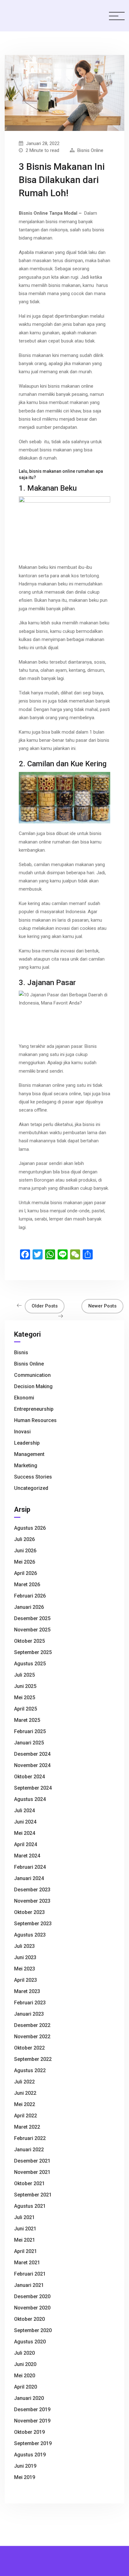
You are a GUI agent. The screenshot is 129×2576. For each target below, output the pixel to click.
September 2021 (33, 2195)
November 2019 (32, 2421)
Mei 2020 (25, 2376)
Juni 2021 (25, 2229)
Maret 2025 (27, 1720)
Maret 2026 (27, 1584)
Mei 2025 (25, 1698)
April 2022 (26, 2116)
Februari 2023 (30, 2003)
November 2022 (32, 2037)
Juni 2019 (25, 2466)
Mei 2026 (25, 1562)
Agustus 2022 (30, 2070)
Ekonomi (24, 1398)
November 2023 (32, 1901)
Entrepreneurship (34, 1409)
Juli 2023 (24, 1946)
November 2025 (32, 1630)
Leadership (27, 1443)
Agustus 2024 (30, 1799)
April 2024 (26, 1844)
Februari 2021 (30, 2274)
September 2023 (33, 1924)
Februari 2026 (30, 1596)
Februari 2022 (30, 2138)
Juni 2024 (25, 1822)
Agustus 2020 (30, 2342)
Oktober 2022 (29, 2048)
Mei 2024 (25, 1833)
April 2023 (26, 1980)
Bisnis (21, 1353)
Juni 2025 (25, 1686)
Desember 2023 (32, 1890)
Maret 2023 (27, 1991)
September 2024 (33, 1788)
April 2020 (26, 2387)
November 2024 (32, 1765)
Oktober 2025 (29, 1641)
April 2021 (26, 2251)
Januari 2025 (29, 1743)
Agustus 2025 (30, 1664)
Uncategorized (31, 1488)
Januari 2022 (29, 2150)
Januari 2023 (29, 2014)
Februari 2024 (30, 1867)
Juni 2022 (25, 2093)
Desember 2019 (32, 2409)
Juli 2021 (24, 2217)
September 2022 (33, 2059)
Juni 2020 (25, 2364)
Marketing (26, 1466)
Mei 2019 (25, 2477)
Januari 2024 (29, 1878)
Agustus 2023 (30, 1935)
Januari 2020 (29, 2398)
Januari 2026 (29, 1607)
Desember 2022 (32, 2025)
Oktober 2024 (29, 1777)
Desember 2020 (32, 2296)
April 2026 (26, 1573)
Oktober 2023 (29, 1912)
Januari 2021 (29, 2285)
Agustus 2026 (30, 1528)
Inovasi (22, 1432)
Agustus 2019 (30, 2455)
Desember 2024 (32, 1754)
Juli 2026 (24, 1539)
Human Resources (35, 1420)
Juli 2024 (24, 1811)
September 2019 (33, 2443)
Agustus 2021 (30, 2206)
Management (29, 1454)
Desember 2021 (32, 2161)
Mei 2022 (25, 2104)
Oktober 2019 (29, 2432)
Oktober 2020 (29, 2319)
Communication (32, 1375)
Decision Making (33, 1386)
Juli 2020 (24, 2353)
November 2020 (32, 2308)
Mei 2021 (25, 2240)
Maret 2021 (27, 2263)
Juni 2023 (25, 1957)
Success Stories (33, 1477)
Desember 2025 (32, 1618)
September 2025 (33, 1652)
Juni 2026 (25, 1551)
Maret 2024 (27, 1856)
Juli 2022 (24, 2082)
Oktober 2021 (29, 2183)
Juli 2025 (24, 1675)
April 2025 (26, 1709)
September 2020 (33, 2330)
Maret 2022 (27, 2127)
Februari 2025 (30, 1731)
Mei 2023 (25, 1969)
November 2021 (32, 2172)
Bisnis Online (90, 150)
